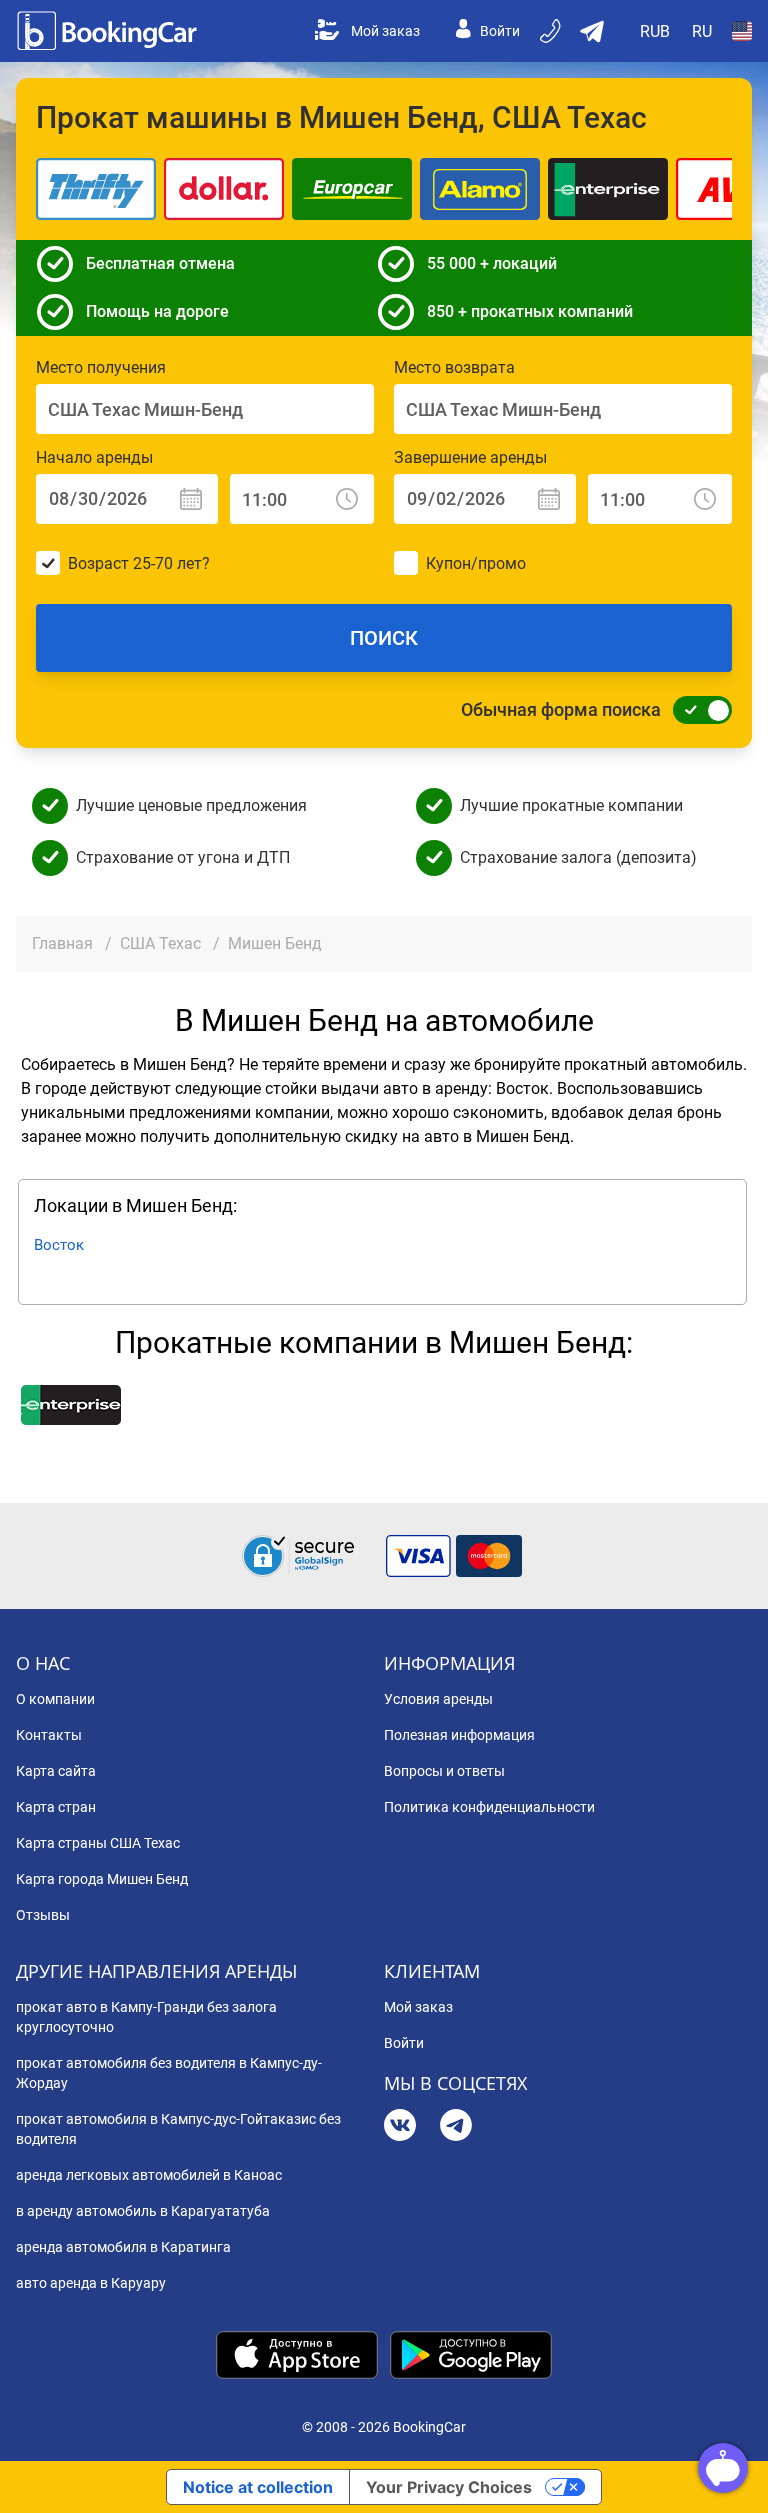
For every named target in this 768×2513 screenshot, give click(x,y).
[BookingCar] (109, 31)
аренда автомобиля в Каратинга (123, 2247)
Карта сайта (56, 1771)
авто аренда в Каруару (91, 2283)
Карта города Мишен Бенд (102, 1879)
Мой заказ (385, 31)
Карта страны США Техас (98, 1843)
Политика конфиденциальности (489, 1807)
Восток (59, 1245)
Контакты (49, 1735)
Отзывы (43, 1915)
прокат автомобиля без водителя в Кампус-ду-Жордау (169, 2073)
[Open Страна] (742, 31)
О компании (55, 1699)
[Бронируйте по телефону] (552, 31)
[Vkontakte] (400, 2127)
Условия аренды (438, 1699)
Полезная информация (459, 1735)
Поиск (384, 638)
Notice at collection (258, 2487)
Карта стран (56, 1807)
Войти (500, 31)
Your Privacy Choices (449, 2487)
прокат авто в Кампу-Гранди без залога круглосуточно (146, 2017)
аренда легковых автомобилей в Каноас (149, 2175)
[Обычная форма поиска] (697, 710)
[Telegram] (456, 2127)
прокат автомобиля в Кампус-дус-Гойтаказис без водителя (178, 2129)
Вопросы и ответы (444, 1771)
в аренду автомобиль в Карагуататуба (143, 2211)
